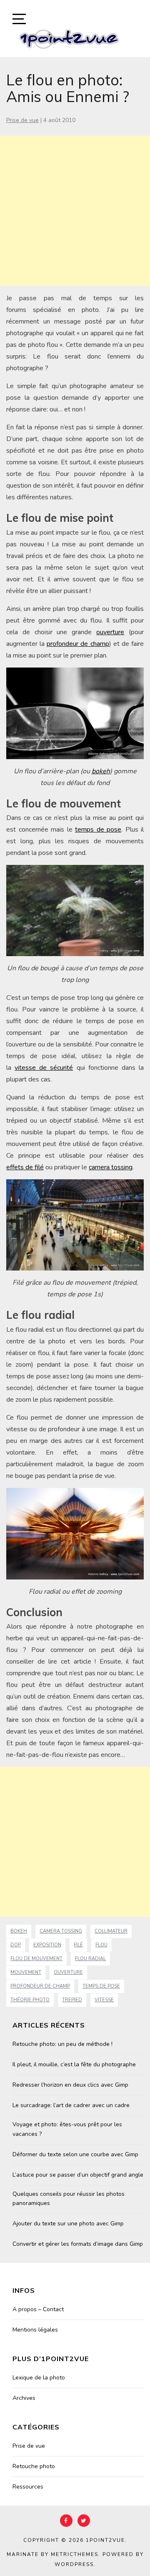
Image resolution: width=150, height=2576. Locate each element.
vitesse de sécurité (44, 1068)
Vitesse (104, 2000)
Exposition (47, 1945)
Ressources (28, 2487)
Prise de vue (22, 120)
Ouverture (68, 1972)
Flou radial (90, 1959)
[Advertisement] (75, 211)
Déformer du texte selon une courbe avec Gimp (75, 2154)
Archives (24, 2398)
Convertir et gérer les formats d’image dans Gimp (78, 2244)
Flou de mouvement (36, 1959)
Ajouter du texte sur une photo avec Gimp (68, 2223)
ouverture (110, 632)
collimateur (111, 1931)
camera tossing (111, 1167)
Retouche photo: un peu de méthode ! (62, 2044)
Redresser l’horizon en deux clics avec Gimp (70, 2085)
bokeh (101, 771)
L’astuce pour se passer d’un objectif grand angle (78, 2175)
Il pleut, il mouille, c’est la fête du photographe (74, 2064)
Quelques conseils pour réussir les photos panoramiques (69, 2199)
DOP (16, 1945)
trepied (72, 2000)
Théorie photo (30, 2000)
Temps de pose (101, 1986)
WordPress (74, 2564)
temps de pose (98, 830)
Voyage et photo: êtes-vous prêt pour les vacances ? (67, 2129)
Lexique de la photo (39, 2378)
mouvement (26, 1972)
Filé (78, 1945)
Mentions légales (35, 2330)
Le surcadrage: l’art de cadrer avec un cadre (71, 2105)
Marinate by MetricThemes (52, 2554)
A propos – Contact (38, 2309)
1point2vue (105, 2540)
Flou (101, 1945)
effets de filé (25, 1167)
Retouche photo (34, 2466)
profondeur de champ (78, 644)
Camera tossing (61, 1931)
